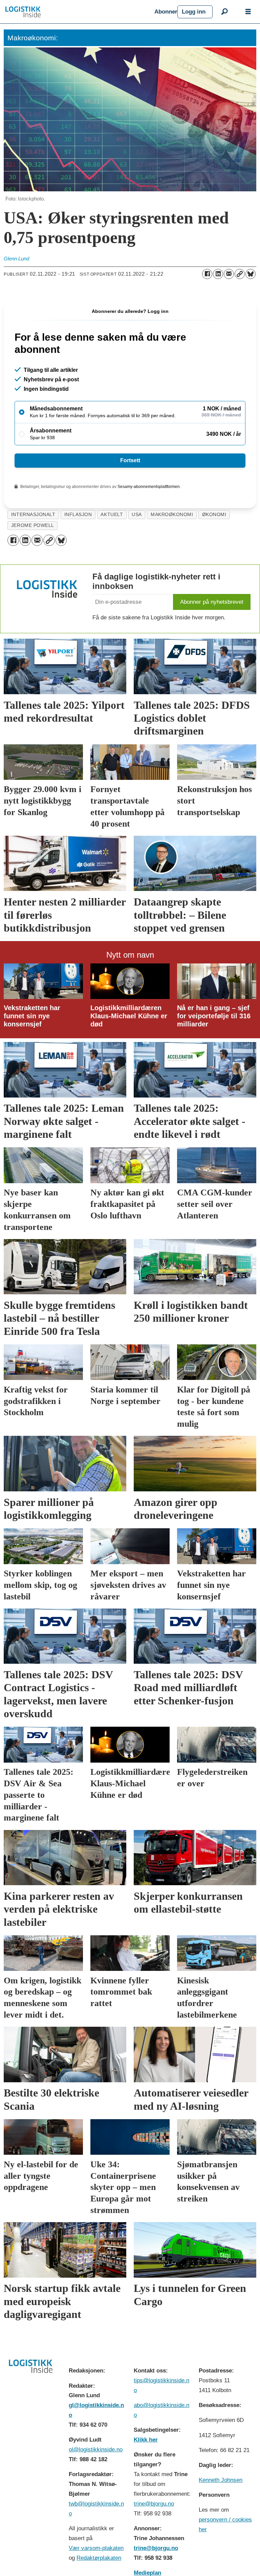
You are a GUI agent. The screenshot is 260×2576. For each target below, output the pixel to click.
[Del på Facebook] (207, 274)
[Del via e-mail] (229, 274)
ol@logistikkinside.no (96, 2450)
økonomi (214, 515)
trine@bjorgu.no (154, 2504)
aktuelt (112, 515)
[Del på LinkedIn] (218, 274)
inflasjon (78, 515)
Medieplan (147, 2573)
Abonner (166, 12)
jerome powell (33, 525)
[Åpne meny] (248, 12)
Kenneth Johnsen (221, 2480)
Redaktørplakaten (99, 2558)
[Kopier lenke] (240, 274)
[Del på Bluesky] (251, 274)
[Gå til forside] (77, 12)
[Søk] (224, 12)
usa (137, 515)
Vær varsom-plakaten (96, 2548)
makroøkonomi (172, 515)
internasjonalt (33, 515)
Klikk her (146, 2440)
